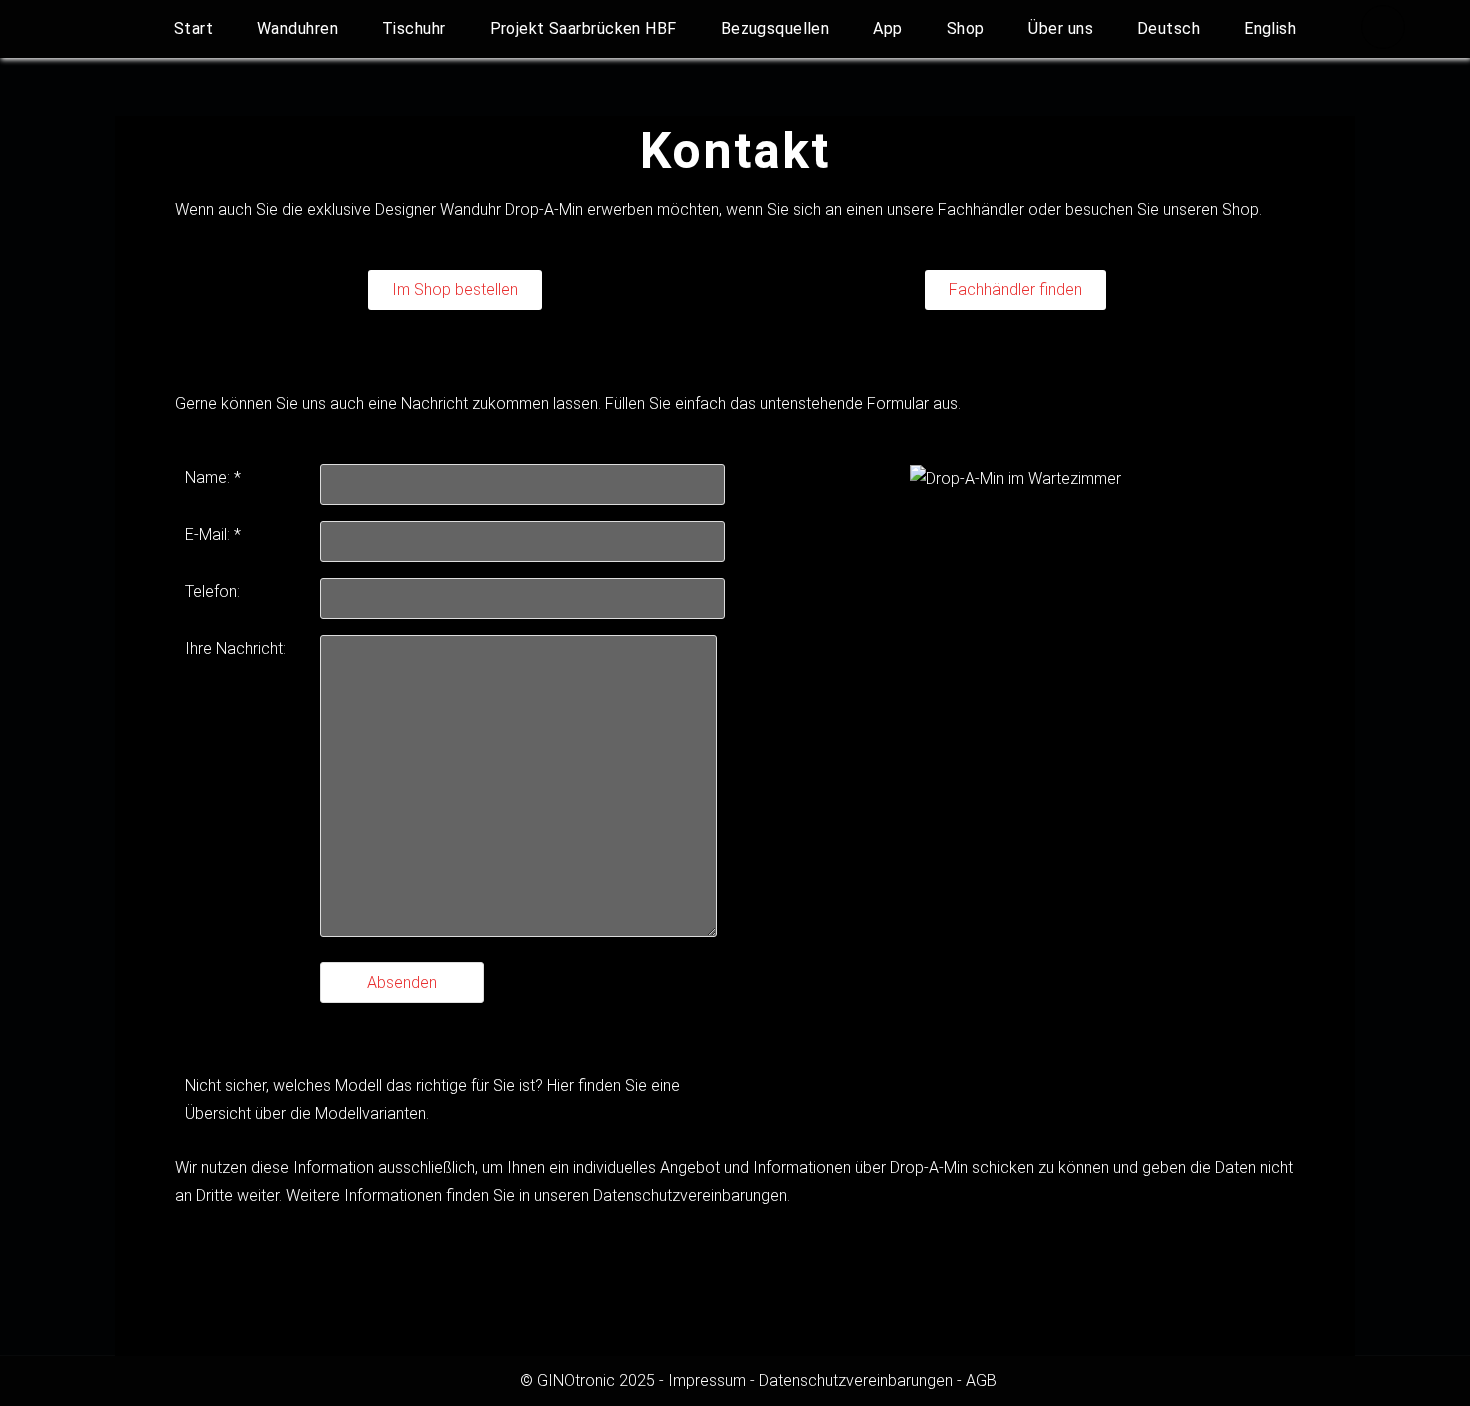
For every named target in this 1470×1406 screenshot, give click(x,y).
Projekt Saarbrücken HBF (583, 28)
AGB (981, 1380)
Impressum (707, 1380)
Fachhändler (983, 209)
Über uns (1060, 28)
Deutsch (1168, 28)
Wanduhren (297, 28)
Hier (562, 1085)
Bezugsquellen (775, 28)
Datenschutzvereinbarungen (690, 1195)
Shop (966, 28)
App (887, 28)
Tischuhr (414, 28)
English (1270, 28)
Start (193, 28)
